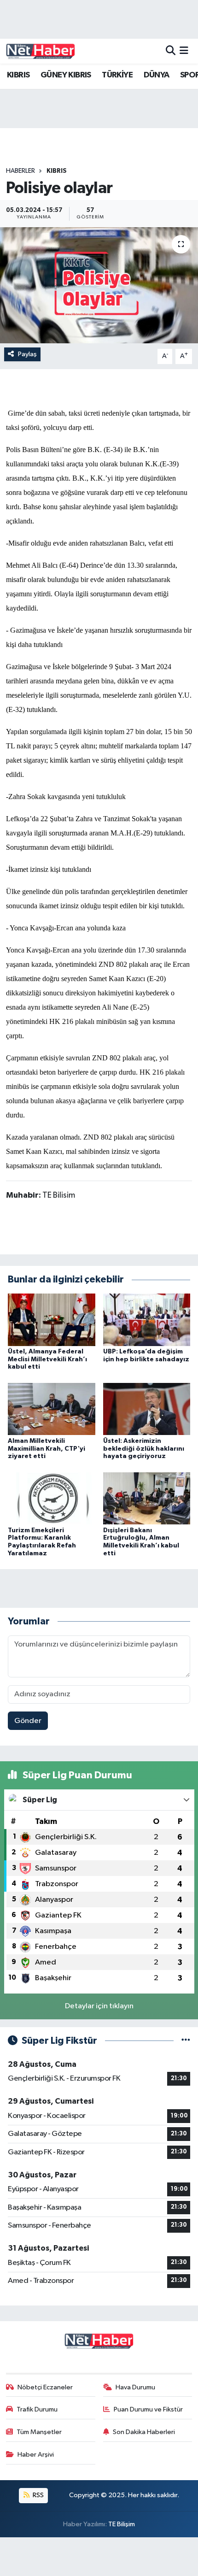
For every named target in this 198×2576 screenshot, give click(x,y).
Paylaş (27, 354)
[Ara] (171, 51)
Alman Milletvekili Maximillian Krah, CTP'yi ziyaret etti (47, 1449)
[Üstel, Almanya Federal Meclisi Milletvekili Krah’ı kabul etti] (52, 1320)
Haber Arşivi (36, 2455)
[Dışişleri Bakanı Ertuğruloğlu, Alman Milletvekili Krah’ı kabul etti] (147, 1498)
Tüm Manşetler (39, 2432)
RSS (38, 2495)
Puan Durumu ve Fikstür (148, 2409)
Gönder (28, 1721)
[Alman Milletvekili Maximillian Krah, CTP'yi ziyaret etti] (52, 1409)
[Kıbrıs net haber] (41, 51)
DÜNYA (157, 75)
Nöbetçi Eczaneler (45, 2387)
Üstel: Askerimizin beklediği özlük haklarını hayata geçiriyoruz (144, 1449)
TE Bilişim (122, 2524)
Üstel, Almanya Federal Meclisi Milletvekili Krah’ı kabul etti (47, 1359)
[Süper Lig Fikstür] (186, 2041)
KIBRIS (18, 75)
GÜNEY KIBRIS (66, 75)
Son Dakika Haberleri (144, 2432)
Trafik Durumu (37, 2409)
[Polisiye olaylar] (99, 285)
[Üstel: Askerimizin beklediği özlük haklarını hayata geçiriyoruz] (147, 1409)
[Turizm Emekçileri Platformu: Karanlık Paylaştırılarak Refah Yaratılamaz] (52, 1498)
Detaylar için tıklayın (99, 2006)
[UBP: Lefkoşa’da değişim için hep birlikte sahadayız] (147, 1320)
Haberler (20, 171)
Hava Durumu (135, 2387)
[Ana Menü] (184, 51)
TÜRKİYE (117, 75)
